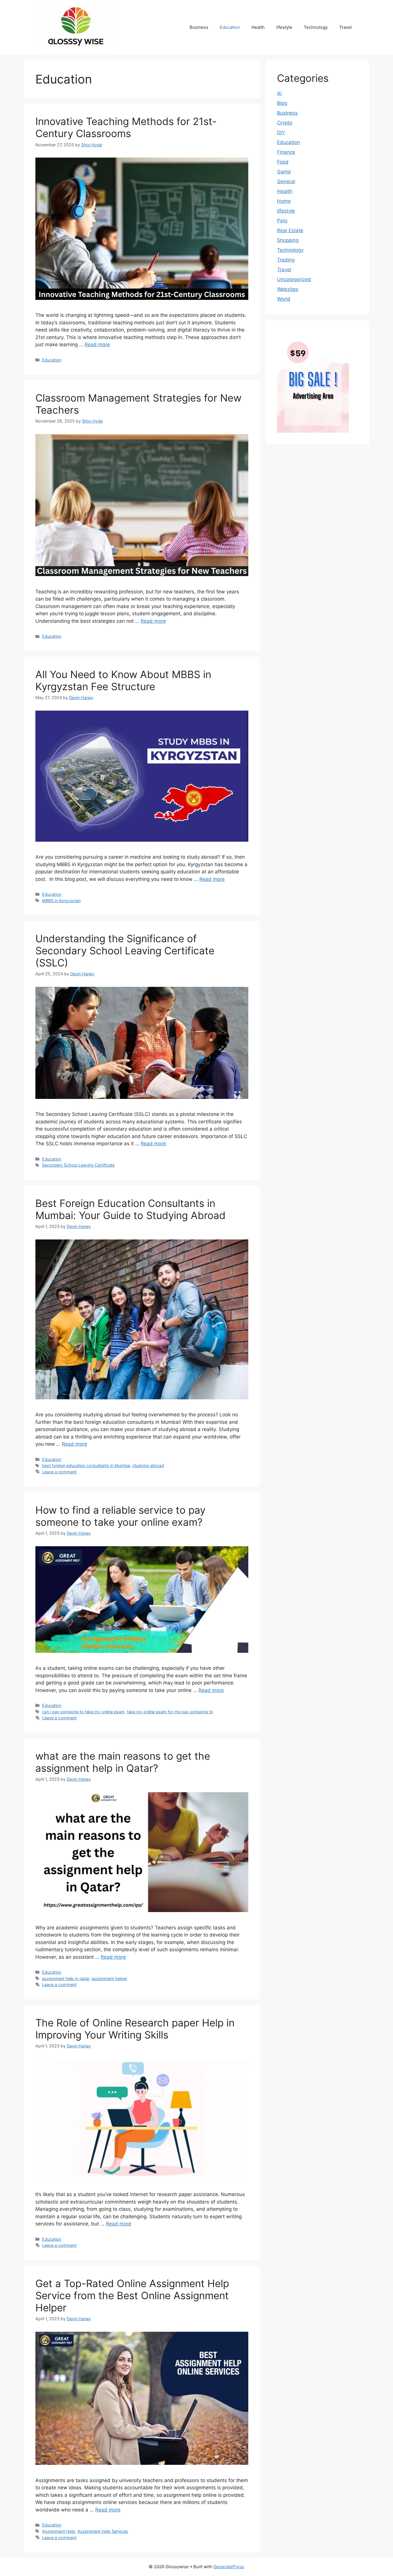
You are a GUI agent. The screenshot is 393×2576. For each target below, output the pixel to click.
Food (283, 162)
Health (258, 27)
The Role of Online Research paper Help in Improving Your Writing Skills (135, 2029)
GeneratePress (229, 2567)
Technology (316, 27)
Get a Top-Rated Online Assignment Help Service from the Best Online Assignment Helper (132, 2295)
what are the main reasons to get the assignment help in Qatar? (123, 1762)
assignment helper (109, 1978)
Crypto (285, 123)
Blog (282, 103)
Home (284, 201)
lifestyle (284, 27)
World (284, 299)
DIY (281, 133)
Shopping (288, 240)
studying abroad (148, 1465)
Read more (97, 345)
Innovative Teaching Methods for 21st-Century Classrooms (126, 127)
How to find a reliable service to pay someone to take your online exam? (120, 1516)
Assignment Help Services (103, 2531)
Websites (288, 289)
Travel (346, 27)
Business (199, 27)
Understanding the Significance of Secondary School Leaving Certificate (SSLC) (125, 951)
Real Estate (290, 230)
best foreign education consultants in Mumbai (86, 1465)
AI (279, 93)
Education (230, 27)
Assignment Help (59, 2531)
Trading (286, 260)
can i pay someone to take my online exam (83, 1712)
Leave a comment (59, 1472)
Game (284, 172)
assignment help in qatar (66, 1978)
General (286, 181)
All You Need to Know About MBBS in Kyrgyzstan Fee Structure (123, 680)
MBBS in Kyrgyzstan (61, 901)
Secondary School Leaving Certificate (78, 1165)
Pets (282, 221)
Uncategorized (294, 279)
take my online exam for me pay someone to (170, 1712)
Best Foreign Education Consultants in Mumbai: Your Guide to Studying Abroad (130, 1209)
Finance (286, 152)
